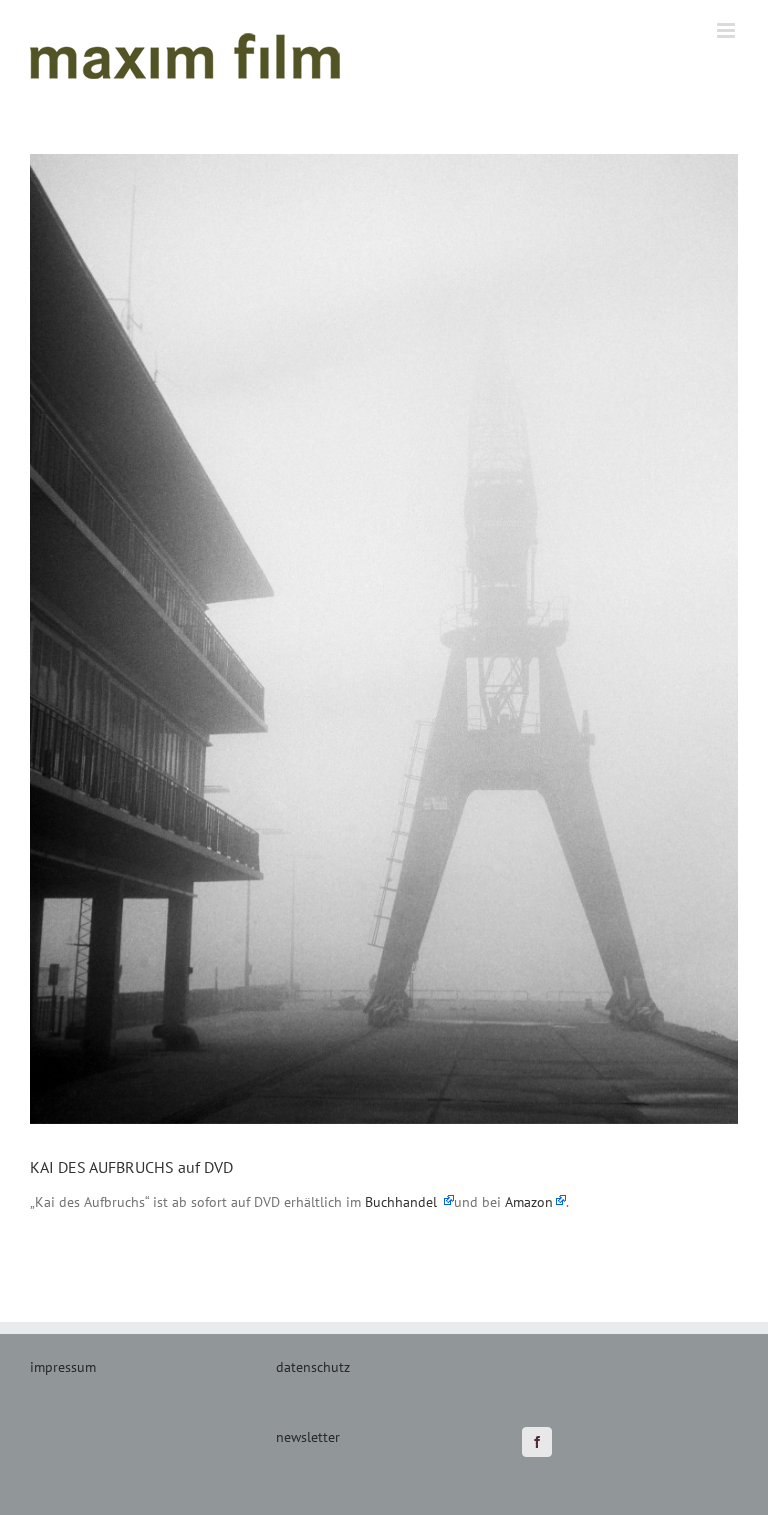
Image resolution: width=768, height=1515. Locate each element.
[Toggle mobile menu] (727, 30)
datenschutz (313, 1367)
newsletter (308, 1437)
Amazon (529, 1202)
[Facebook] (537, 1442)
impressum (63, 1367)
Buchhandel (403, 1202)
